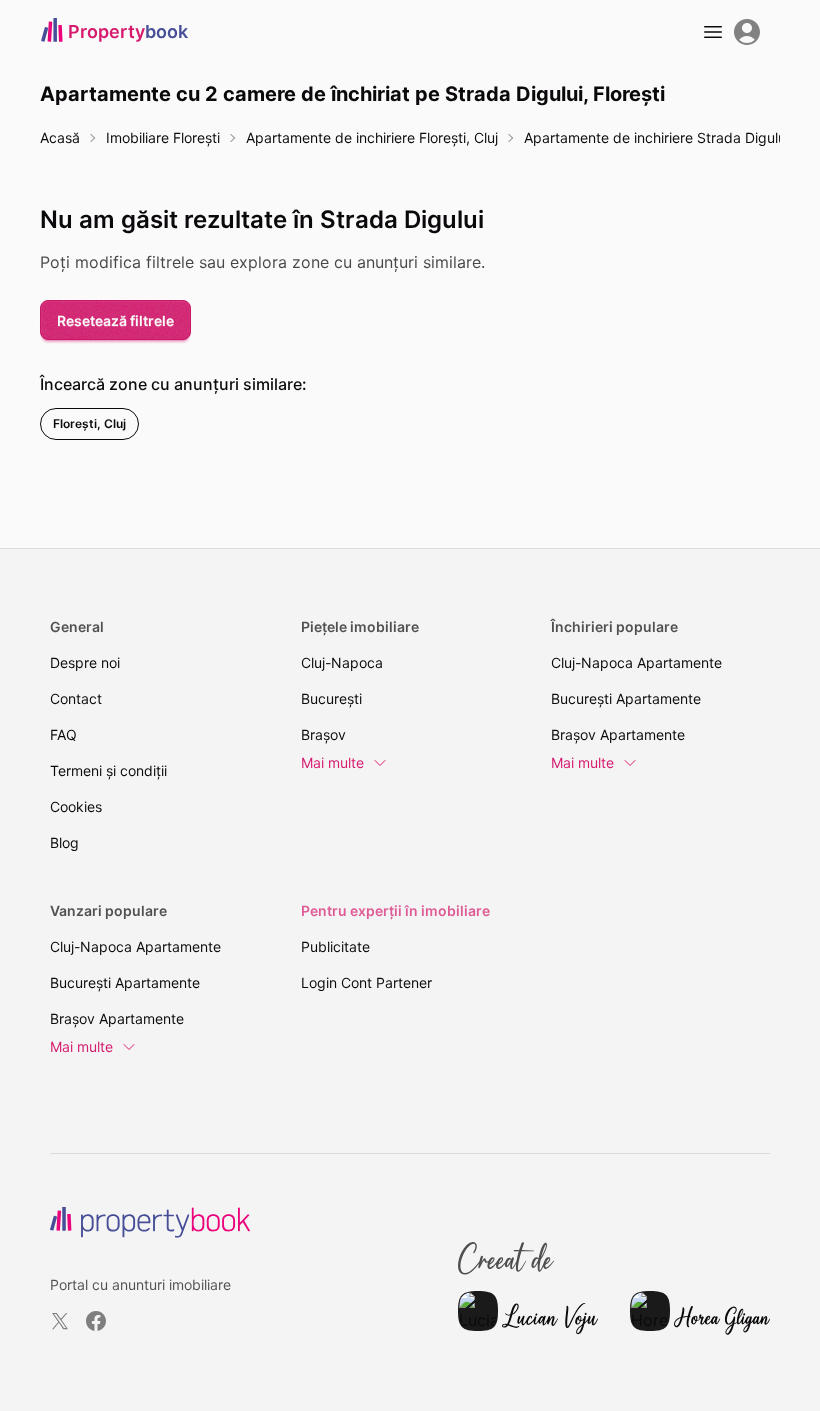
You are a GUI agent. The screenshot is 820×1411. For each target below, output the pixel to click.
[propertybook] (150, 1222)
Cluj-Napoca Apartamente (636, 662)
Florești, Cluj (89, 423)
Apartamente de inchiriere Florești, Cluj (372, 137)
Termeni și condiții (108, 770)
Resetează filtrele (115, 320)
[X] (60, 1321)
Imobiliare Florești (163, 137)
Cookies (76, 806)
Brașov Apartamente (618, 734)
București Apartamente (626, 698)
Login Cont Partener (366, 982)
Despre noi (85, 662)
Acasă (60, 137)
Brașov (323, 734)
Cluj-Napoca (342, 662)
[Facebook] (96, 1321)
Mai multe (332, 762)
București (331, 698)
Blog (64, 842)
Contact (76, 698)
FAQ (63, 734)
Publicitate (335, 946)
